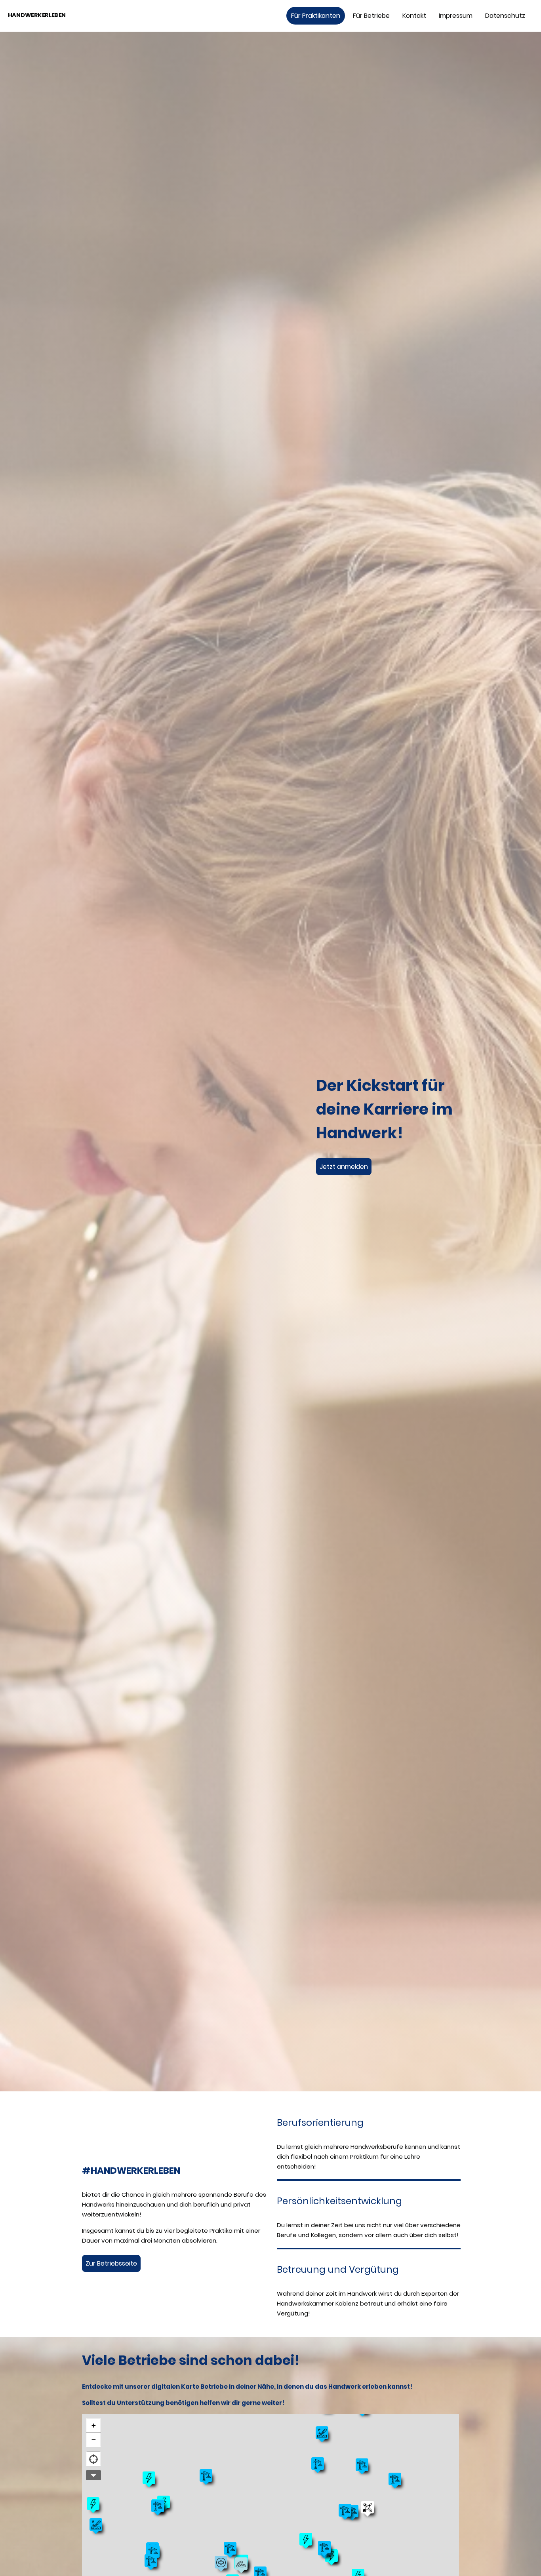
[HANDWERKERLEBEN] (50, 25)
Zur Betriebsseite (111, 2263)
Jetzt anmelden (344, 1167)
